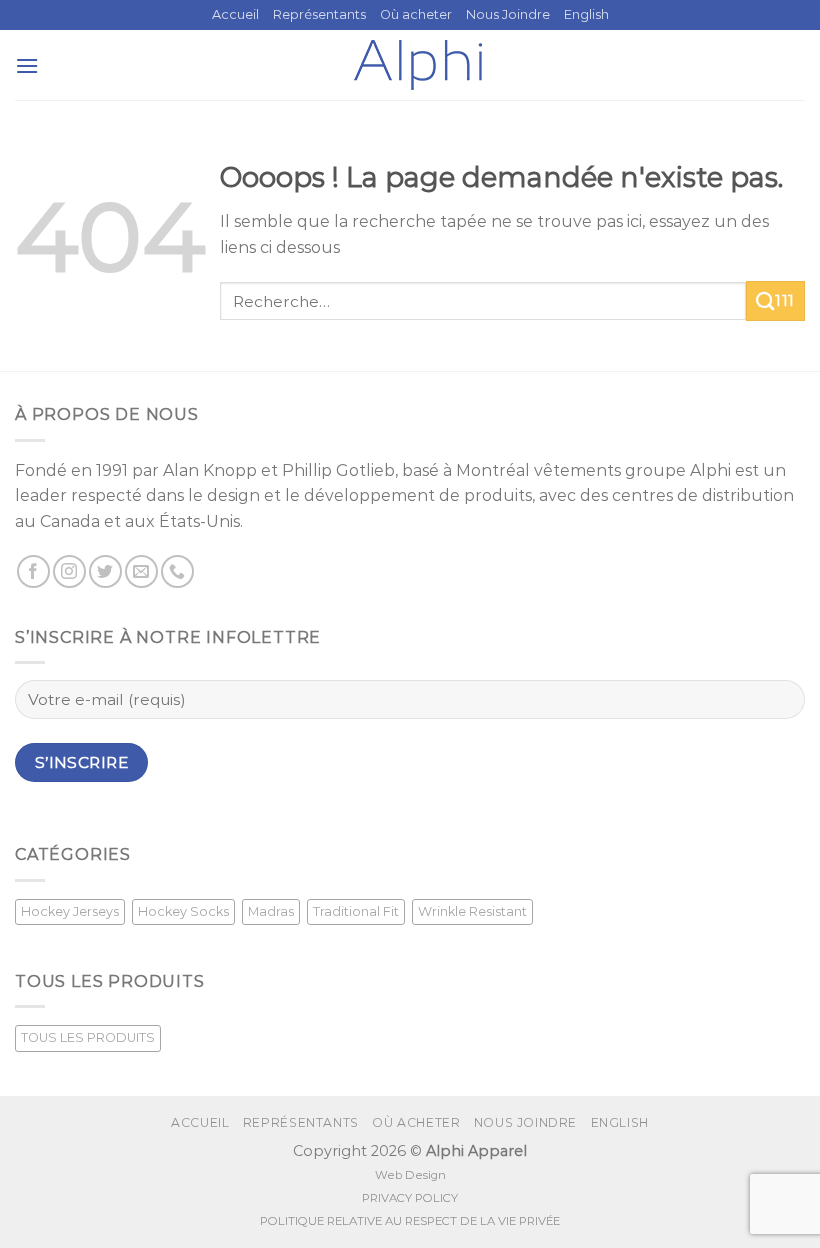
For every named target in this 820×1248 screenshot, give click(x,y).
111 (784, 300)
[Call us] (177, 571)
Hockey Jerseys (70, 911)
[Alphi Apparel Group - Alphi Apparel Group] (418, 65)
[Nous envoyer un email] (141, 571)
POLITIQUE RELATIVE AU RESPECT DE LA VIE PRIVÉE (410, 1221)
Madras (271, 911)
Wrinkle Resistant (472, 911)
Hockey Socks (183, 911)
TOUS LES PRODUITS (88, 1037)
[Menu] (27, 65)
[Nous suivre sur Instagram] (69, 571)
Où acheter (416, 14)
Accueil (235, 14)
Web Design (410, 1175)
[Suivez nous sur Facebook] (33, 571)
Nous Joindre (508, 14)
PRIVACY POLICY (410, 1198)
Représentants (319, 14)
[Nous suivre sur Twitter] (105, 571)
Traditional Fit (356, 911)
